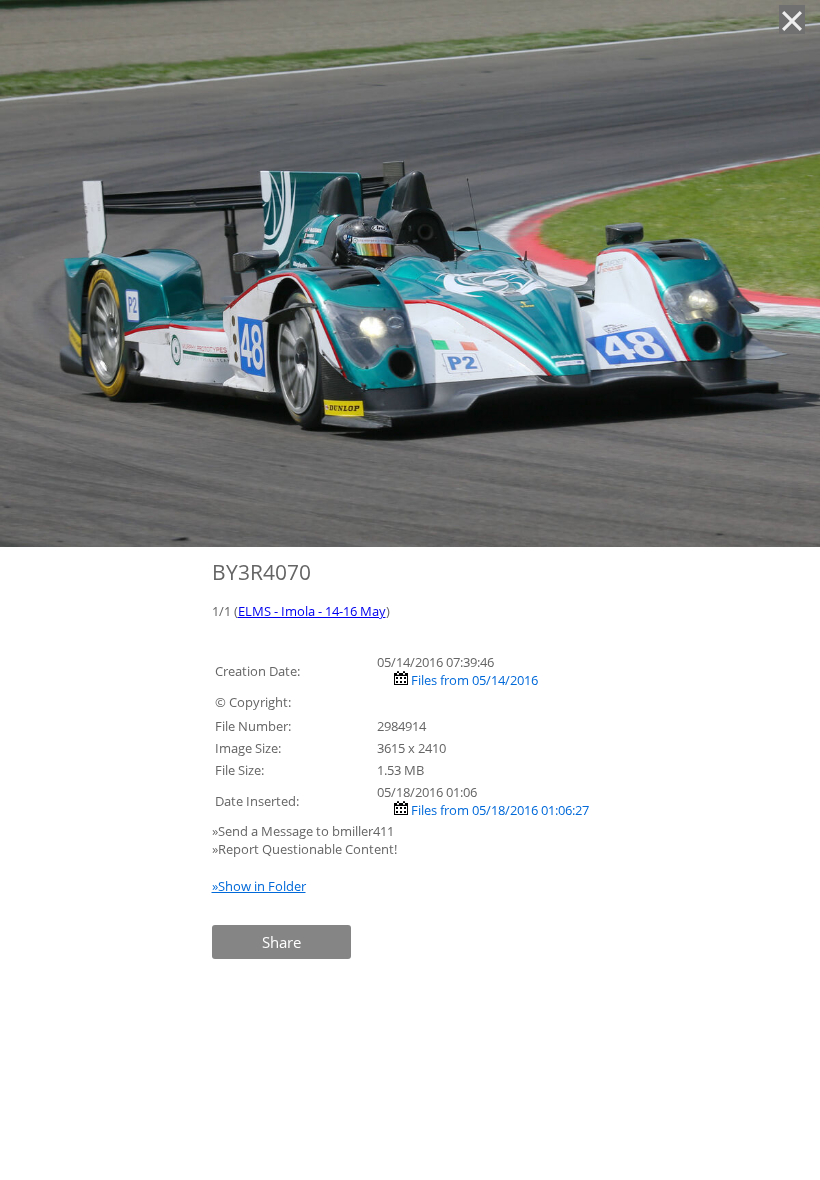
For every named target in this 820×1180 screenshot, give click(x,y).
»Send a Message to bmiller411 (304, 831)
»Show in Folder (259, 886)
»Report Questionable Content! (304, 849)
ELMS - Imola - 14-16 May (312, 611)
